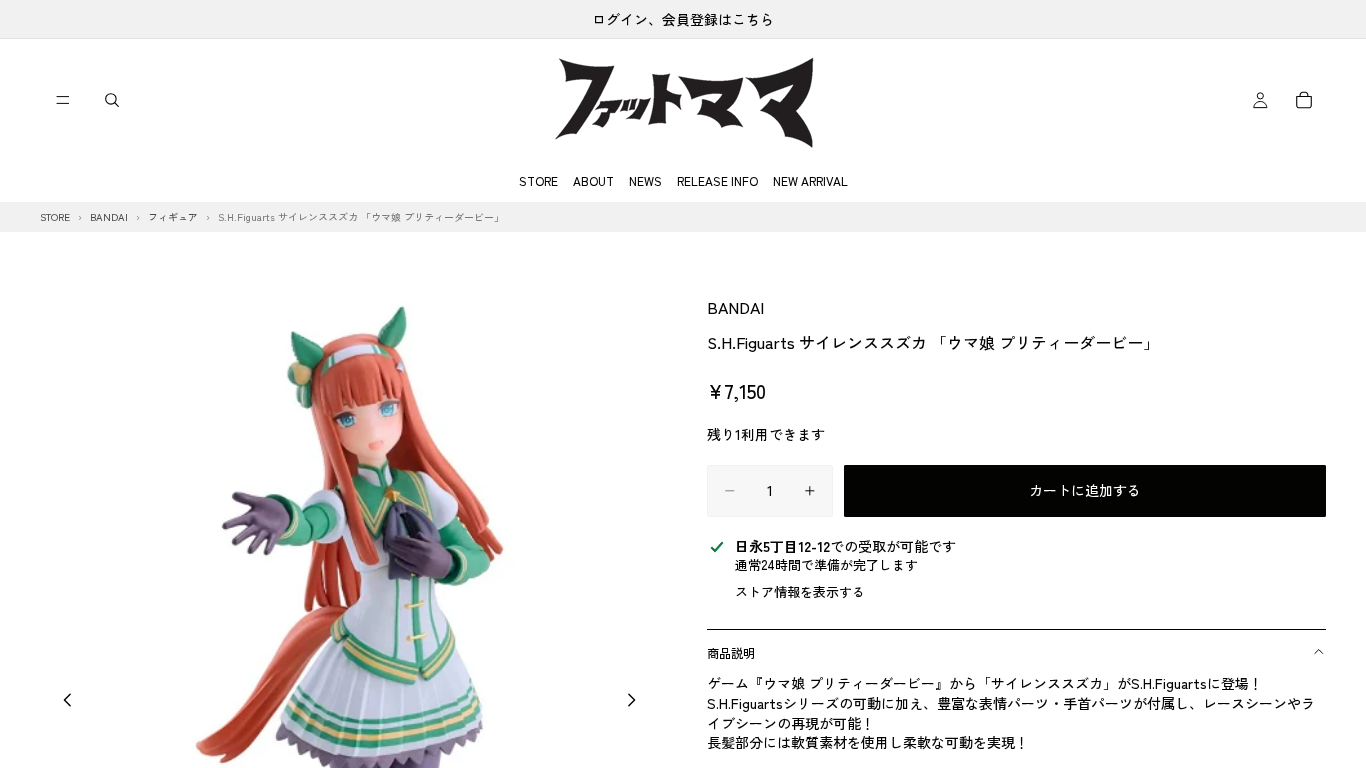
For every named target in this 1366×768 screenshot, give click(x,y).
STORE (538, 180)
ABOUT (593, 180)
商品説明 (731, 652)
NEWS (645, 180)
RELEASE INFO (717, 180)
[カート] (1304, 100)
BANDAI (735, 307)
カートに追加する (1085, 490)
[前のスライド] (62, 702)
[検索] (112, 100)
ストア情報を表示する (800, 591)
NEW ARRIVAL (810, 180)
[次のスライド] (637, 702)
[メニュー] (63, 100)
